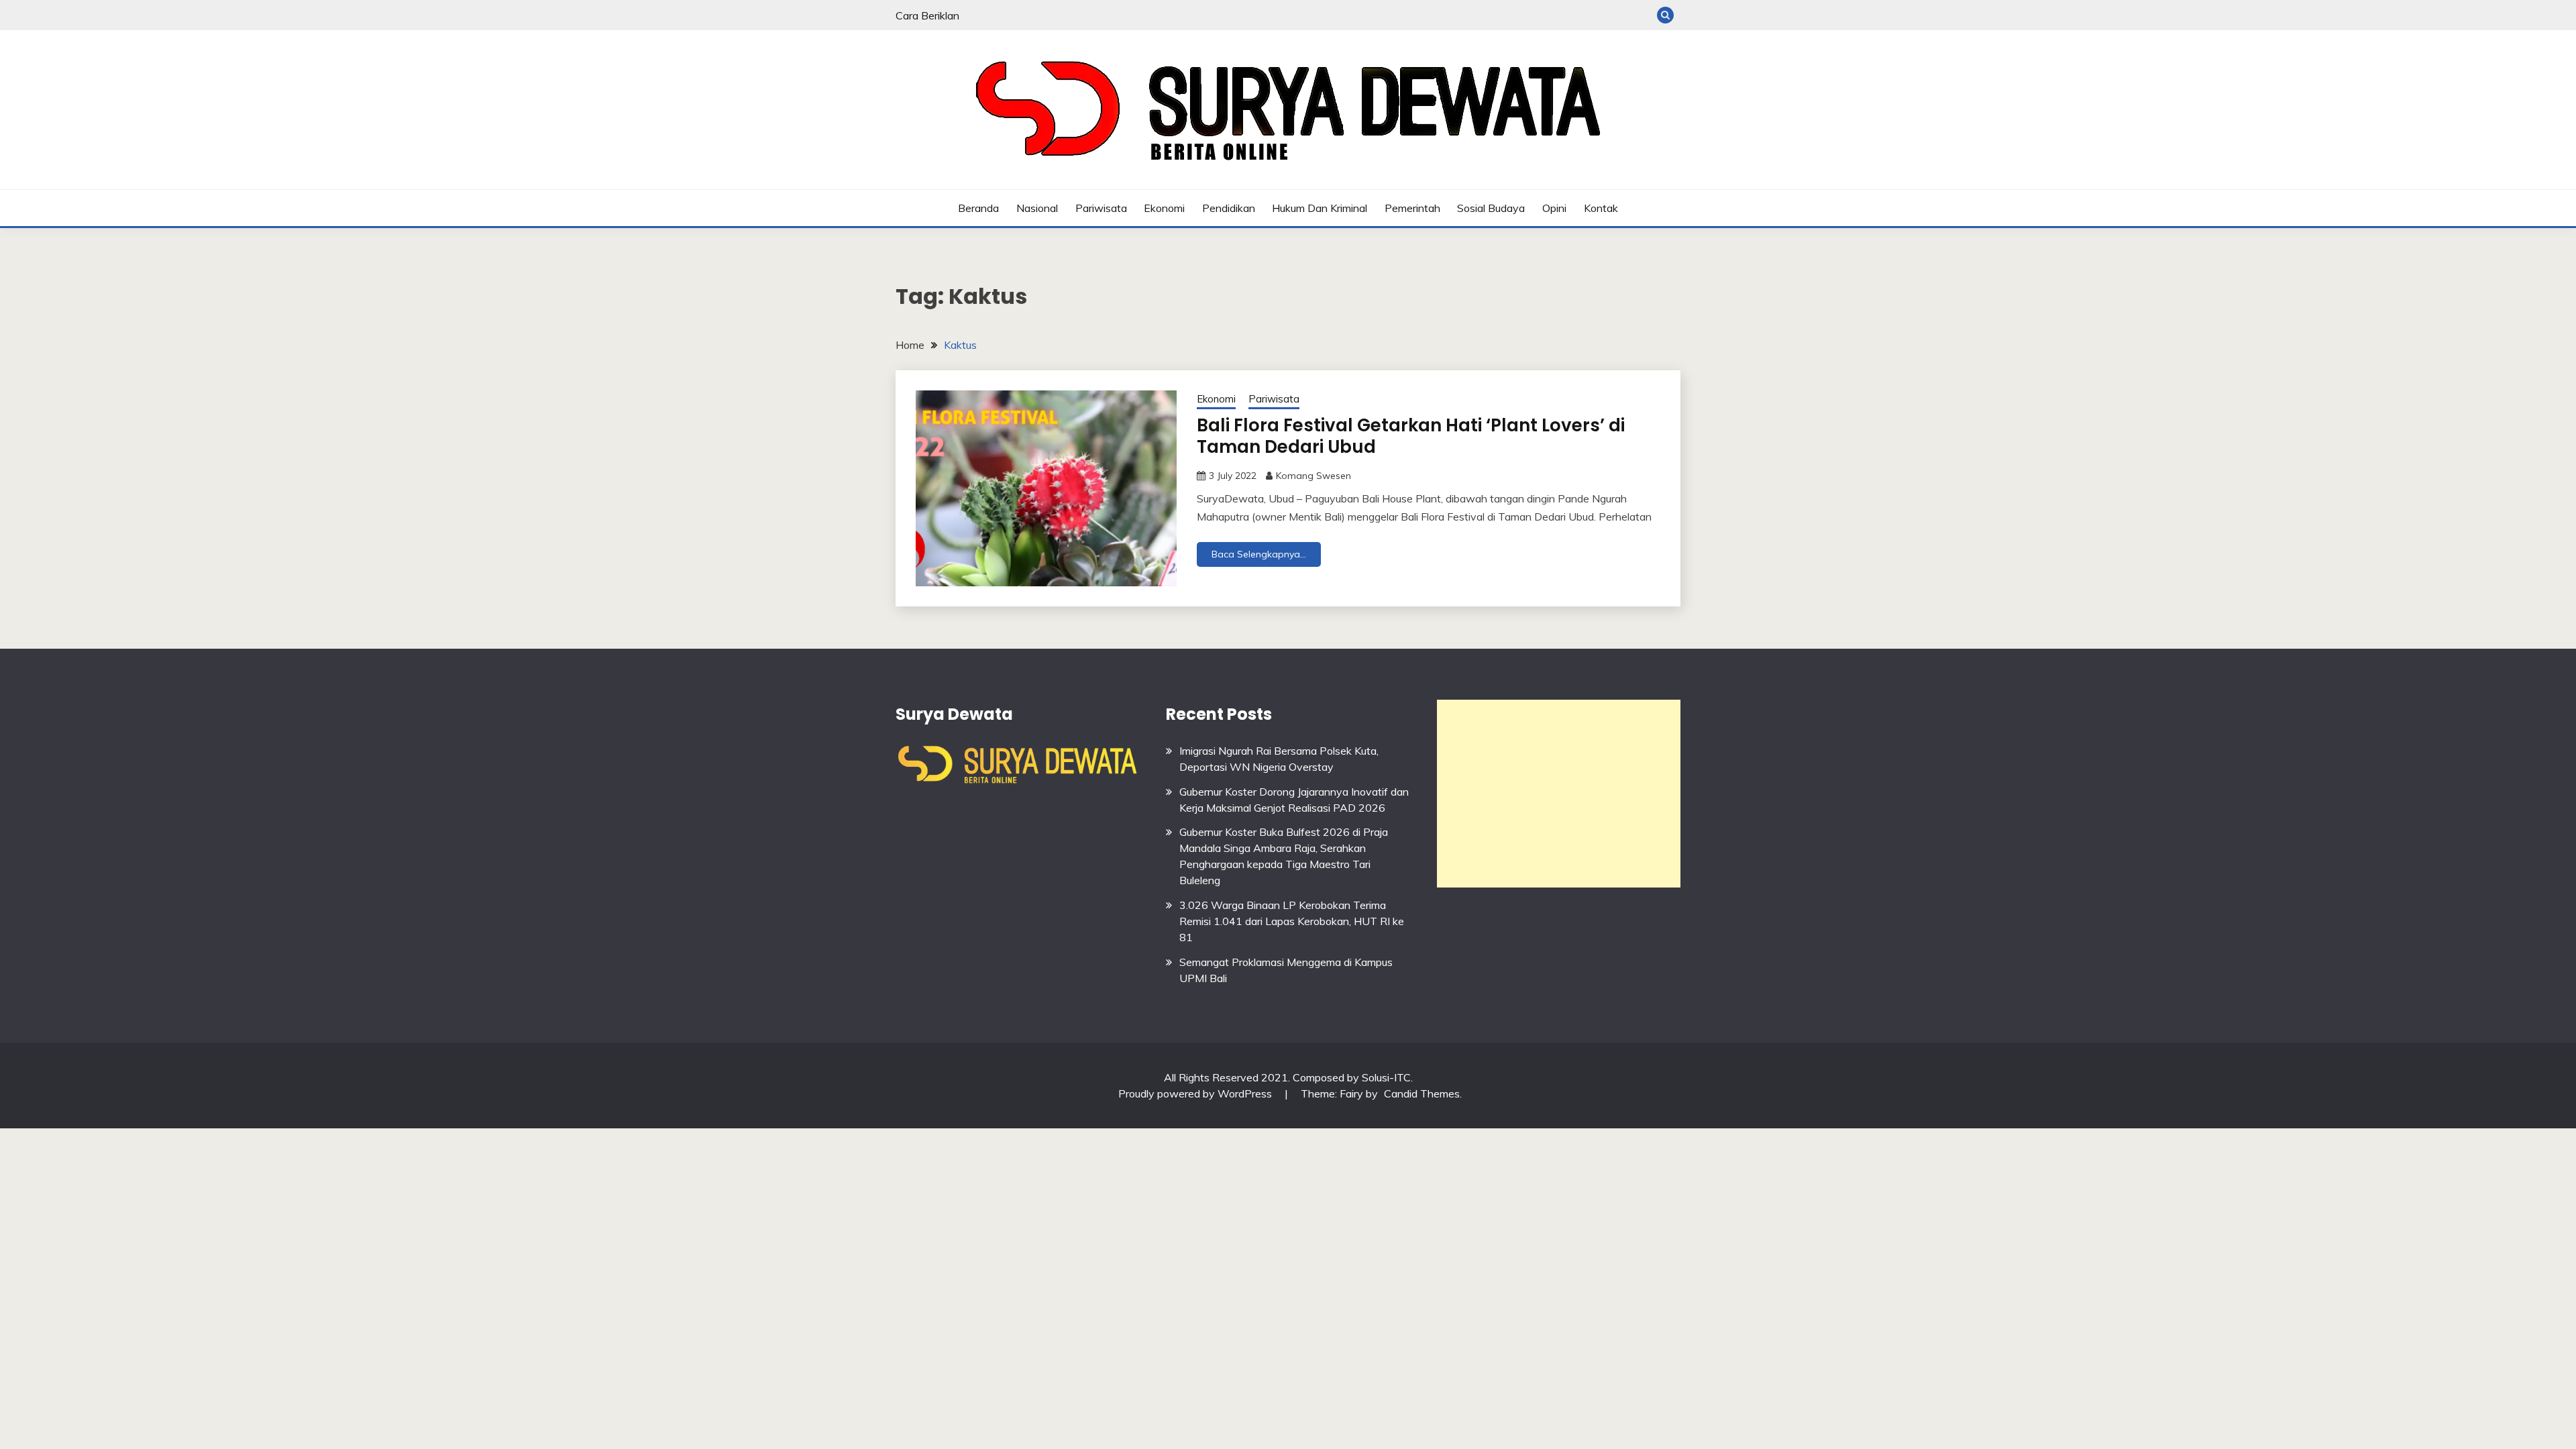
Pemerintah (1412, 208)
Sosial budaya (1491, 208)
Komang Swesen (1313, 476)
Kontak (1601, 208)
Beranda (978, 208)
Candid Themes (1422, 1093)
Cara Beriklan (927, 15)
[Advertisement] (1559, 794)
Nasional (1037, 208)
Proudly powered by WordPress (1196, 1093)
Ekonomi (1164, 208)
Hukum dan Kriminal (1320, 208)
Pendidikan (1229, 208)
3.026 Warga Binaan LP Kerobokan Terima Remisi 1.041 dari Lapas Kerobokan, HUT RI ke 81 (1292, 921)
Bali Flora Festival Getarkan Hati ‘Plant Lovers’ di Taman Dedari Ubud (1411, 436)
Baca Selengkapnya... (1259, 554)
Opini (1554, 208)
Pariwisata (1101, 208)
